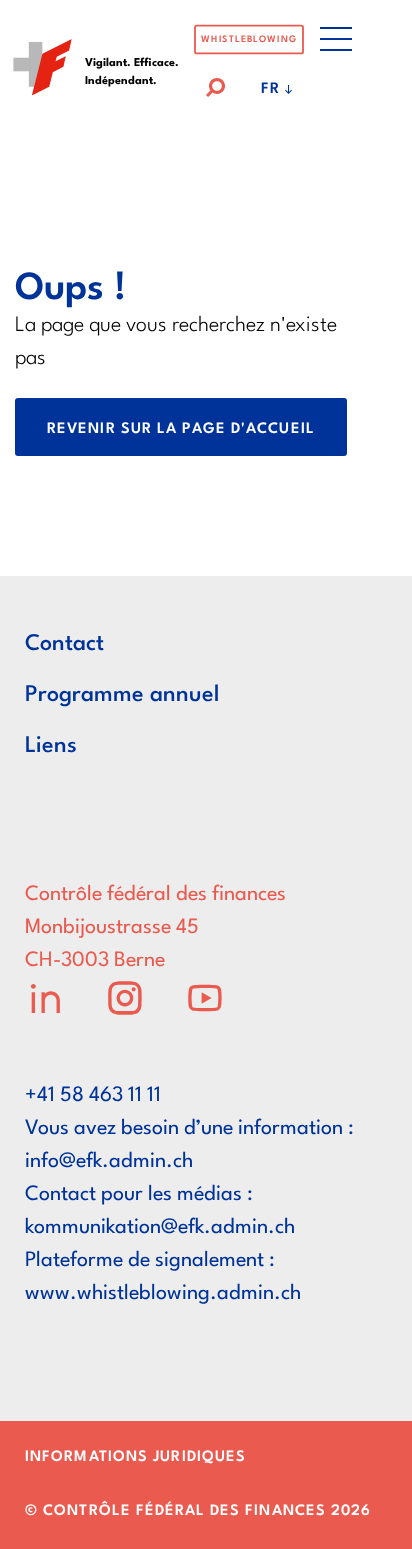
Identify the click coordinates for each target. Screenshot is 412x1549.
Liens (51, 746)
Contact (64, 644)
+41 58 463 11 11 (93, 1096)
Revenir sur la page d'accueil (181, 429)
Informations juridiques (135, 1457)
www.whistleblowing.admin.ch (163, 1294)
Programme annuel (122, 695)
